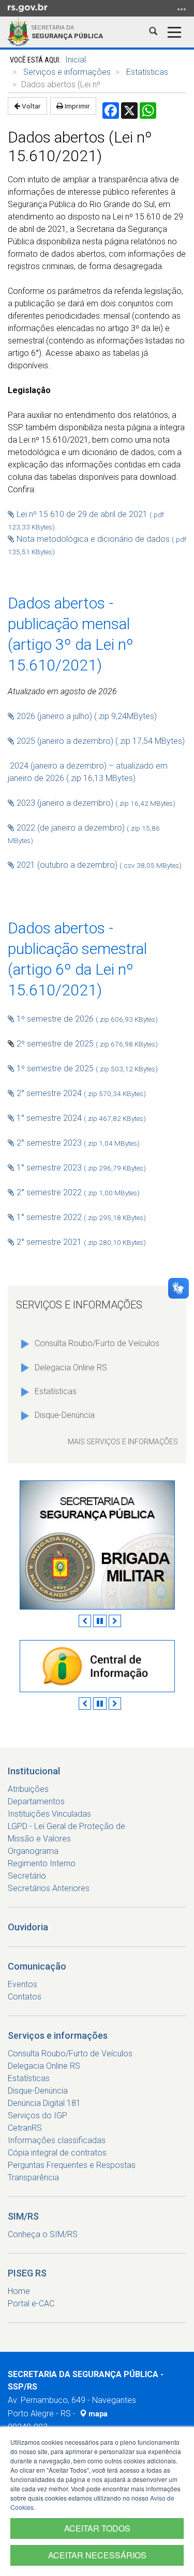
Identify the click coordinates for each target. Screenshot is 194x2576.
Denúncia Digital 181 (44, 2103)
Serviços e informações (67, 72)
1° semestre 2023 (81, 1168)
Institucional (34, 1771)
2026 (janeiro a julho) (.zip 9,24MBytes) (87, 716)
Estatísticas (147, 72)
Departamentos (36, 1801)
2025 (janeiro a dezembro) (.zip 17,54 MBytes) (100, 741)
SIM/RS (23, 2216)
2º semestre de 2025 (87, 1044)
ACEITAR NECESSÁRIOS (97, 2555)
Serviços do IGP (38, 2116)
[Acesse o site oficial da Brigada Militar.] (97, 1545)
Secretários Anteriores (49, 1888)
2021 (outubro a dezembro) (68, 865)
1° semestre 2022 (80, 1217)
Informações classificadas (57, 2140)
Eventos (23, 1984)
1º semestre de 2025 (86, 1068)
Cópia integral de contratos (57, 2153)
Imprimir (77, 106)
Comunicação (37, 1966)
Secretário (27, 1876)
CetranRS (25, 2128)
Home (19, 2291)
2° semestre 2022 (77, 1192)
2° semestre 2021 (80, 1242)
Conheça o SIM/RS (43, 2234)
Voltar (31, 106)
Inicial (76, 60)
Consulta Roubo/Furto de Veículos (97, 1343)
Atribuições (28, 1789)
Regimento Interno (42, 1863)
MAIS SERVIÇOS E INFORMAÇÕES (123, 1442)
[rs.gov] (28, 7)
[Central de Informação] (97, 1666)
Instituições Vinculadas (49, 1814)
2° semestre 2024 (80, 1093)
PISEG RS (27, 2273)
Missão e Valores (39, 1839)
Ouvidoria (28, 1927)
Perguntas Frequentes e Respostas (72, 2165)
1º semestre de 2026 (86, 1019)
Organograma (33, 1851)
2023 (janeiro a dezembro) (95, 803)
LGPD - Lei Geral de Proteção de (66, 1826)
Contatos (25, 1997)
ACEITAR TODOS (97, 2528)
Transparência (33, 2177)
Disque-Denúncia (65, 1415)
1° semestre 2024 (80, 1118)
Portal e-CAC (31, 2304)
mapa (97, 2414)
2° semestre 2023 (77, 1143)
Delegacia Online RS (71, 1368)
